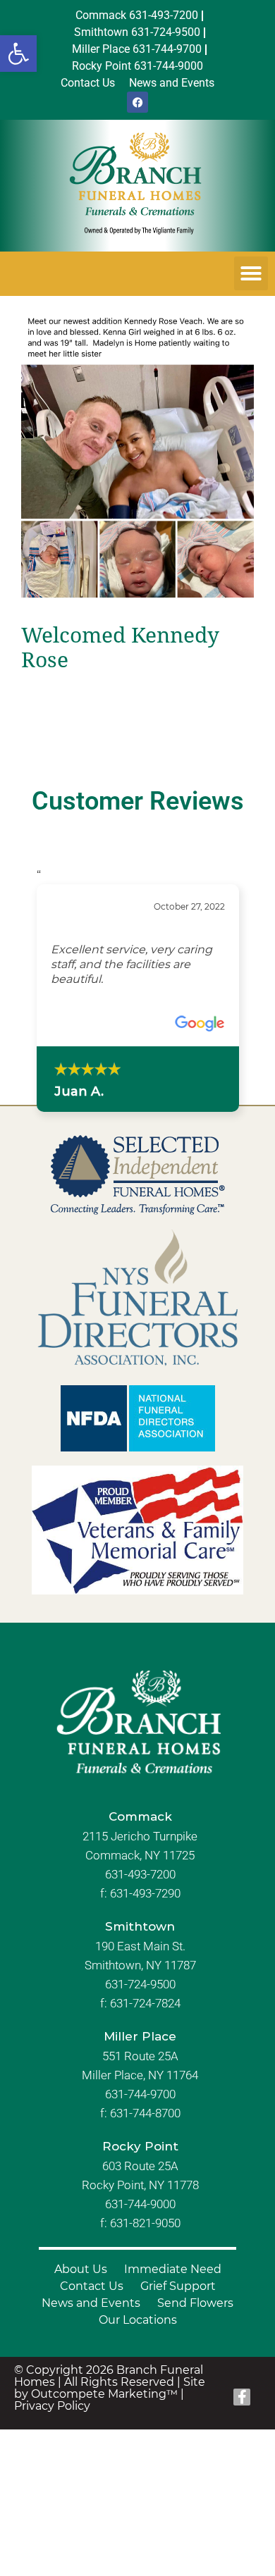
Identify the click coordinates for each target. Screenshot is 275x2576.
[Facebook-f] (242, 2397)
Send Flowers (195, 2303)
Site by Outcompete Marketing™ (110, 2388)
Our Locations (138, 2320)
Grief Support (178, 2286)
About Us (81, 2269)
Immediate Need (173, 2269)
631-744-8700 (145, 2113)
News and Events (91, 2303)
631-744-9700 (140, 2094)
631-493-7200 (140, 1874)
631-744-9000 (140, 2204)
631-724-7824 (145, 2003)
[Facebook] (137, 102)
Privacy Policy (52, 2406)
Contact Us (92, 2286)
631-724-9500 (140, 1984)
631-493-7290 (145, 1893)
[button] (18, 54)
